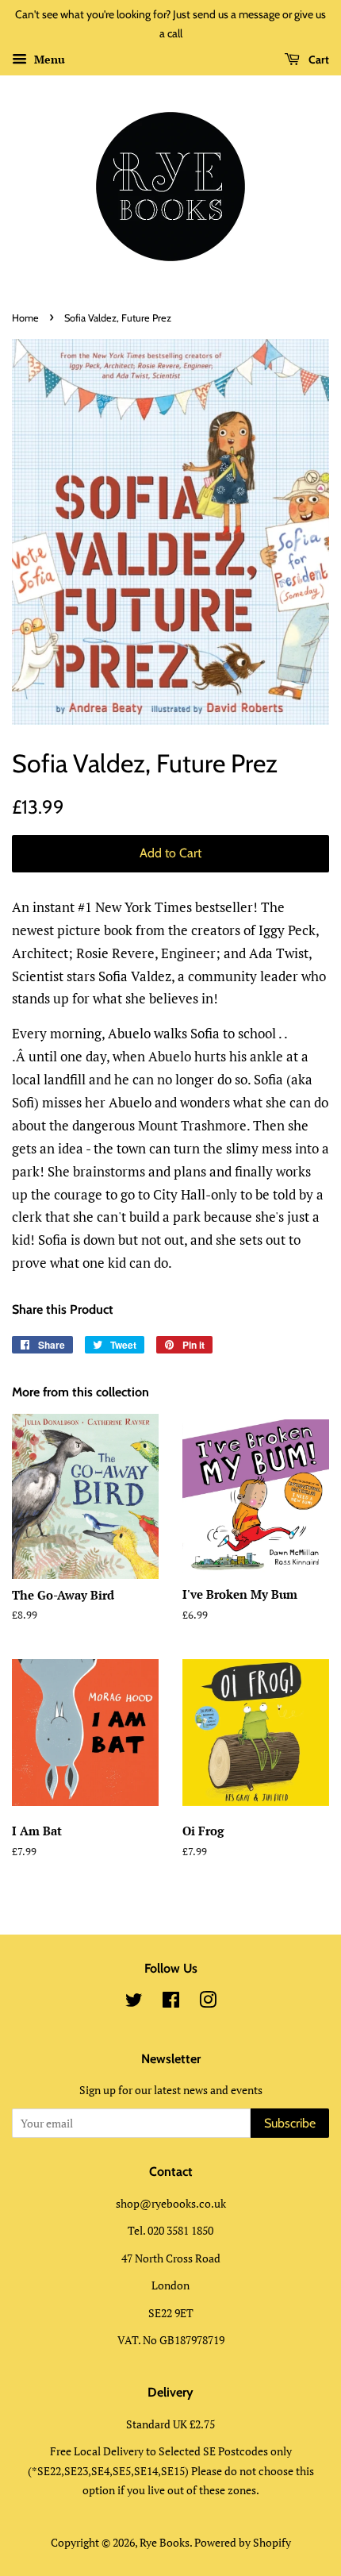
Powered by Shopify (243, 2542)
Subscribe (290, 2123)
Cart (318, 60)
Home (25, 318)
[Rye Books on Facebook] (171, 2002)
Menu (48, 59)
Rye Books (165, 2542)
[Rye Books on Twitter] (134, 2002)
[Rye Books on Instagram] (208, 2002)
